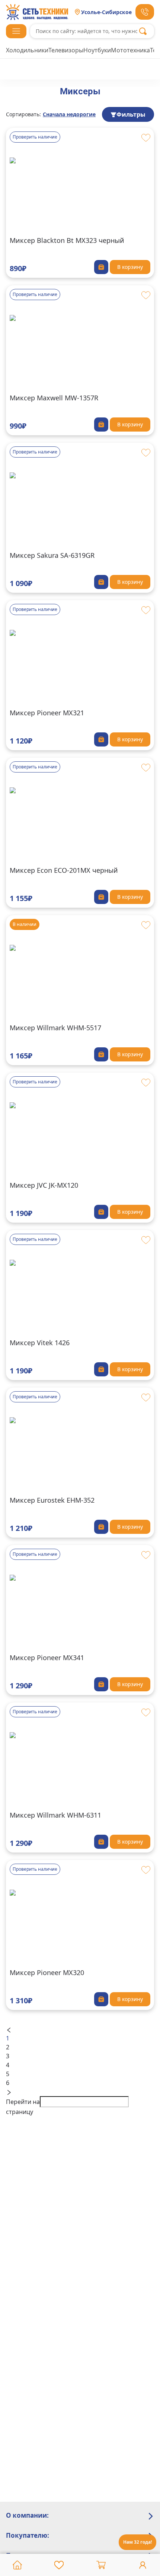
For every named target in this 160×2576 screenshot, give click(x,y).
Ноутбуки (97, 50)
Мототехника (130, 50)
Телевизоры (66, 50)
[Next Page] (80, 2092)
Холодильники (27, 50)
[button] (16, 31)
